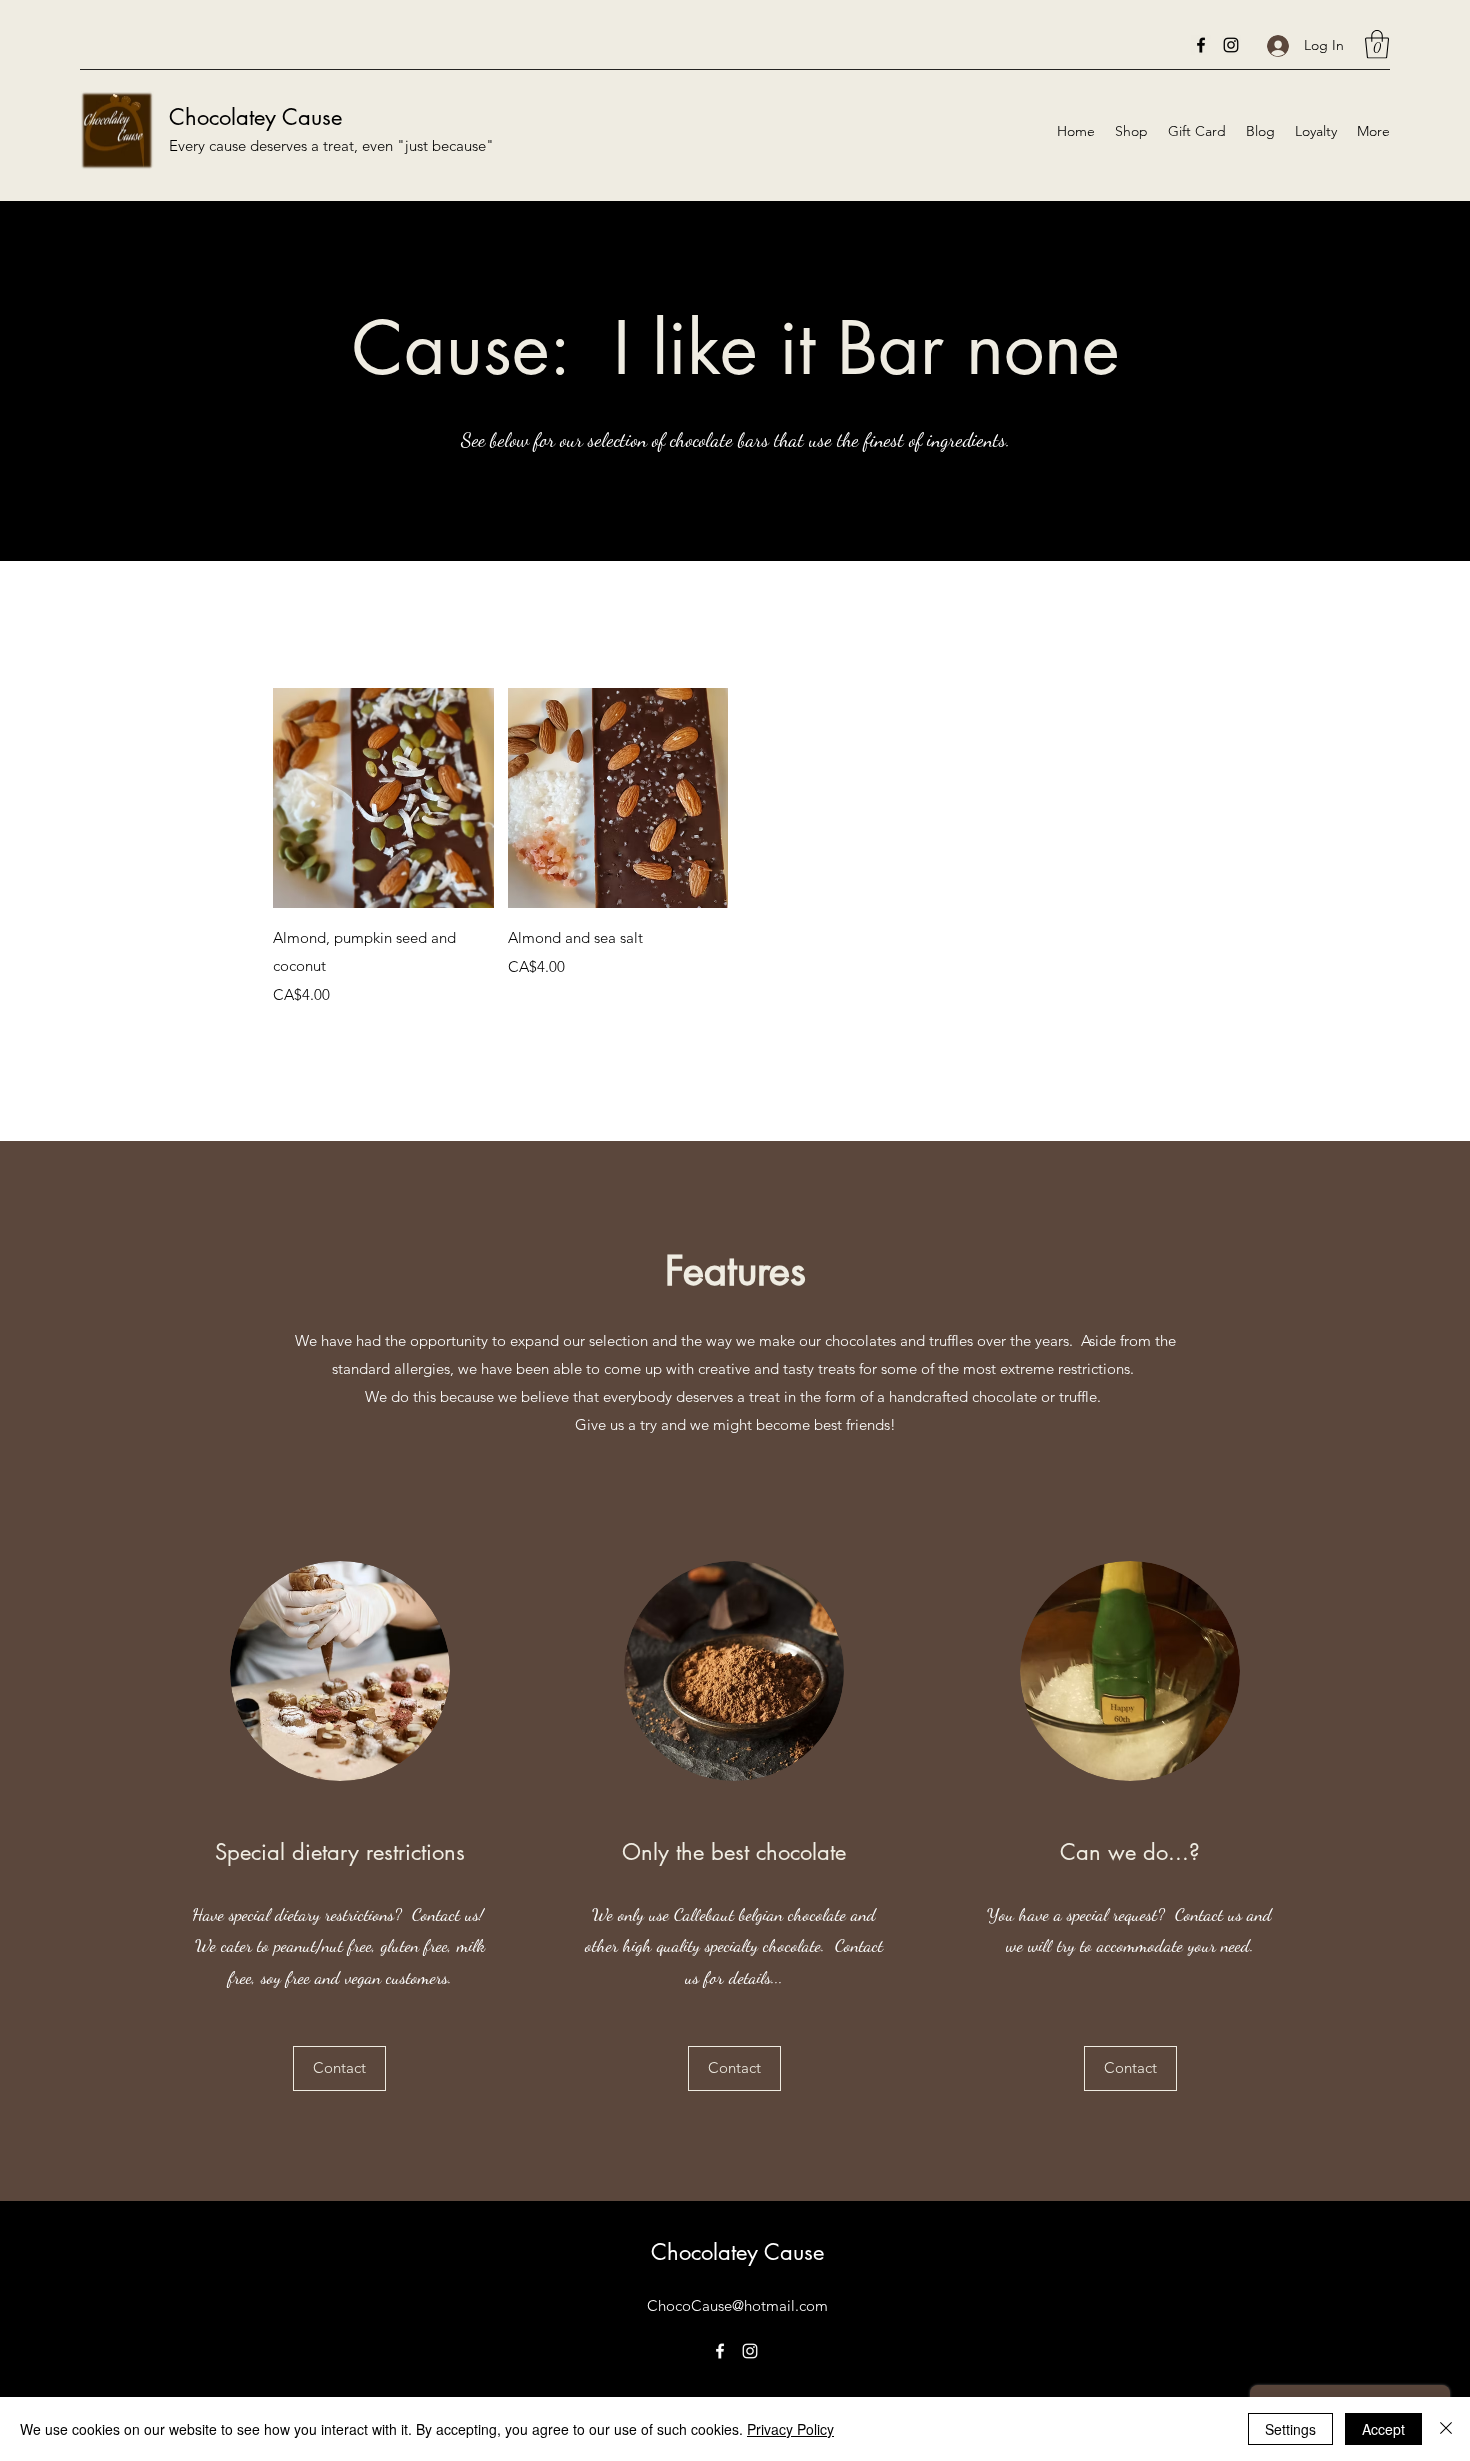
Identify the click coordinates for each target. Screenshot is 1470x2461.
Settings (1290, 2429)
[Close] (1446, 2429)
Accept (1383, 2429)
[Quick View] (383, 798)
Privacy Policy (790, 2429)
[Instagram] (1231, 45)
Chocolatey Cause (255, 117)
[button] (1377, 44)
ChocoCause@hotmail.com (737, 2305)
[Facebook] (1201, 45)
